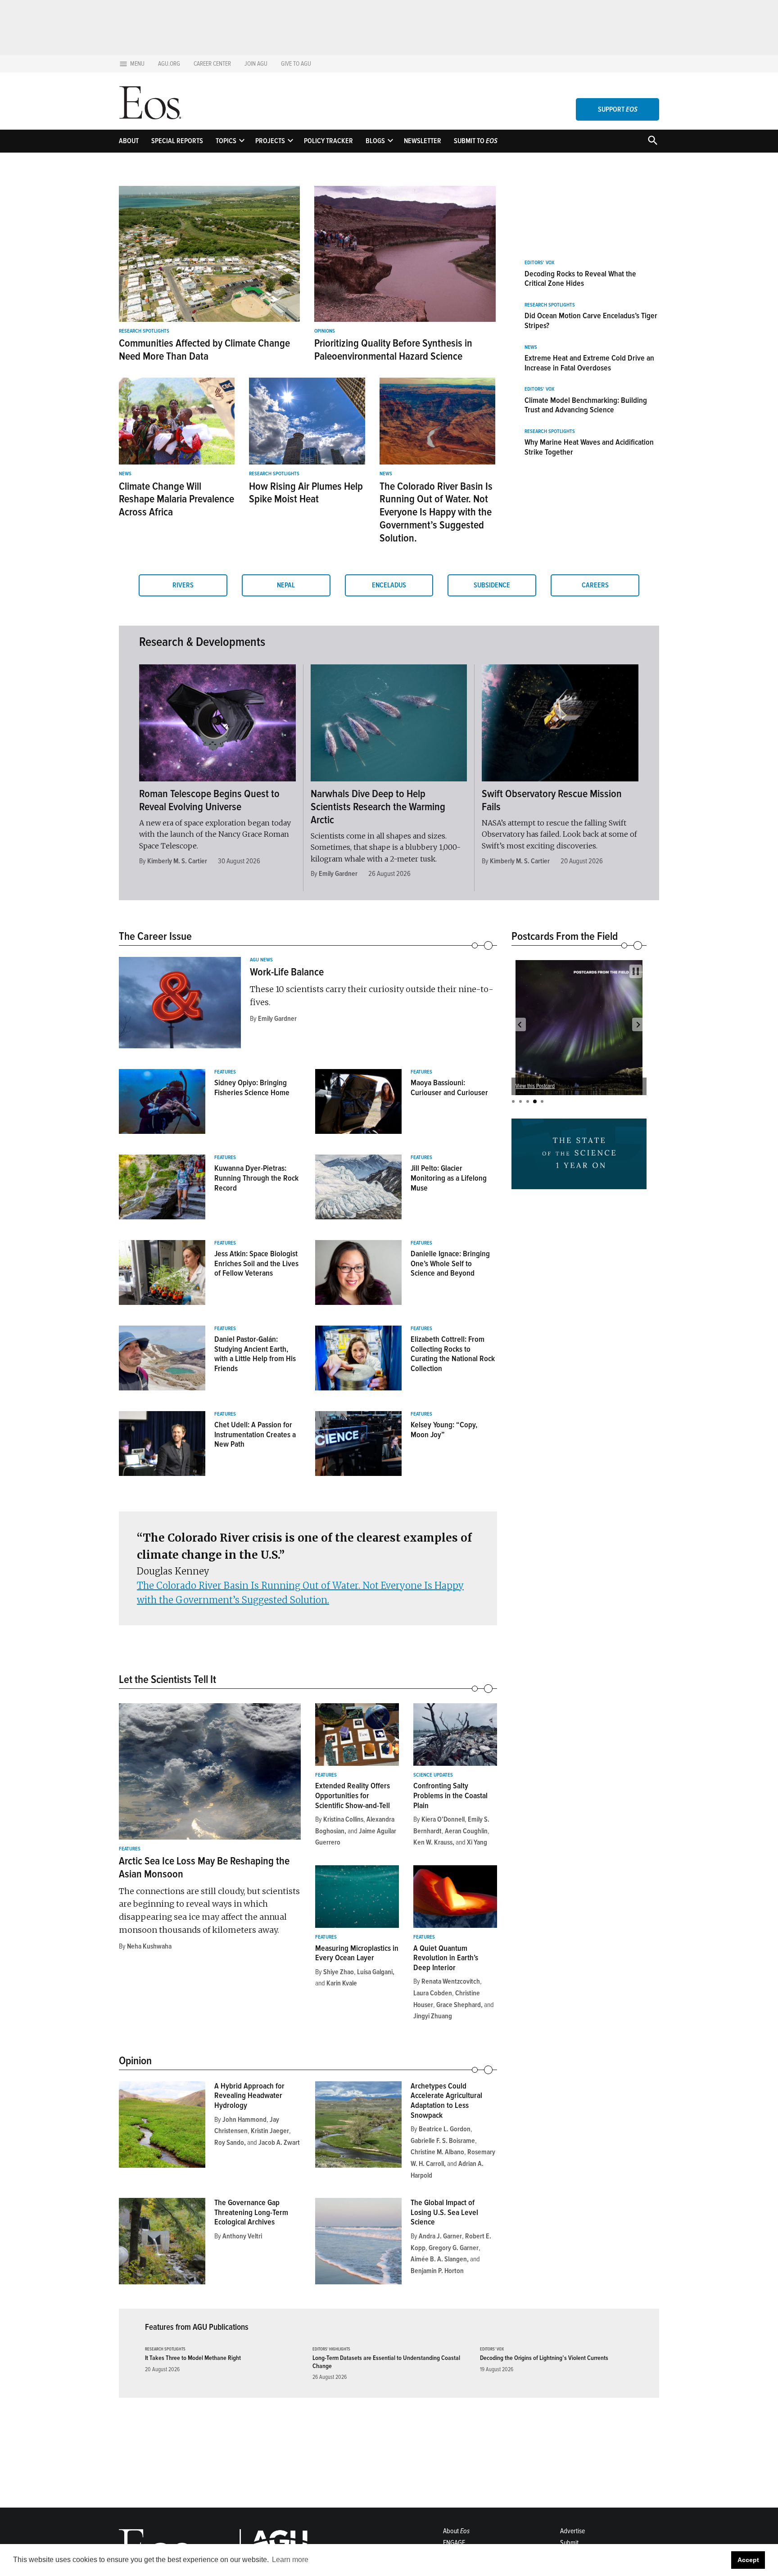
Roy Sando (229, 2143)
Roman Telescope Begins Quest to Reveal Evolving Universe (209, 800)
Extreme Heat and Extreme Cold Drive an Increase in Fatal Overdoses (589, 363)
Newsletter (423, 141)
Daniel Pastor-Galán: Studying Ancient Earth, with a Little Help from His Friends (255, 1354)
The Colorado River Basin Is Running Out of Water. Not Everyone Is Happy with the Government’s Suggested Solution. (436, 512)
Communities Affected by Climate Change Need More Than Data (204, 350)
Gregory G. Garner (454, 2248)
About (129, 141)
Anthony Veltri (242, 2236)
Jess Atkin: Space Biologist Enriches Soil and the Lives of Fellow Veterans (256, 1263)
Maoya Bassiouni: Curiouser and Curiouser (449, 1087)
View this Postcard (535, 1086)
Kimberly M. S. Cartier (177, 861)
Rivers (183, 585)
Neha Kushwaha (149, 1946)
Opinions (325, 331)
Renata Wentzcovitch (451, 1981)
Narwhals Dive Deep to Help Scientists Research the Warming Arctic (378, 807)
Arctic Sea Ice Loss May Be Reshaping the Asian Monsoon (204, 1868)
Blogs (375, 141)
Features (225, 1072)
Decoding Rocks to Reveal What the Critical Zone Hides (580, 279)
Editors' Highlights (331, 2349)
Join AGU (256, 64)
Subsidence (492, 585)
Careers (595, 585)
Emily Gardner (338, 874)
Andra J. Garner (440, 2236)
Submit (569, 2543)
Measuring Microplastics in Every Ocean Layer (357, 1953)
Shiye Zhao (339, 1972)
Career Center (212, 64)
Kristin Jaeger (270, 2131)
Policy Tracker (328, 141)
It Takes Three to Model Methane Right (193, 2358)
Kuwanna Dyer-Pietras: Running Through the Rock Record (256, 1178)
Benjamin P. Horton (437, 2271)
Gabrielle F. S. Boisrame (443, 2141)
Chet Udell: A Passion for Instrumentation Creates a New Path (255, 1434)
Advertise (572, 2531)
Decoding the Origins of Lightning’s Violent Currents (544, 2358)
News (125, 474)
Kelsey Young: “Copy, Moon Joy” (444, 1430)
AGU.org (169, 64)
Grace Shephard (459, 2005)
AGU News (261, 960)
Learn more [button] (290, 2560)
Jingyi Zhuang (433, 2016)
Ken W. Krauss (433, 1842)
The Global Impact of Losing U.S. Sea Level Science (444, 2212)
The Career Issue (155, 936)
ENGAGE (454, 2543)
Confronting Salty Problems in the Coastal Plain (450, 1795)
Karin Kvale (342, 1983)
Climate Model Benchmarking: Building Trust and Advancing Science (586, 405)
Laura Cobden (433, 1993)
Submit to (476, 141)
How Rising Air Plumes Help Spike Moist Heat (306, 493)
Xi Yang (477, 1842)
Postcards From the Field (565, 936)
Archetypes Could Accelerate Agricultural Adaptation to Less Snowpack (446, 2100)
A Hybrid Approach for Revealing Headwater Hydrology (249, 2096)
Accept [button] (748, 2560)
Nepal (286, 585)
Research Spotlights (144, 331)
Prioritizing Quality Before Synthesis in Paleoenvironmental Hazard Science (393, 350)
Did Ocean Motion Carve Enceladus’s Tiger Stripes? (591, 320)
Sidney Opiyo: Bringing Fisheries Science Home (252, 1087)
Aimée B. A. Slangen (439, 2259)
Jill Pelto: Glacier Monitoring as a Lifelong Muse (449, 1178)
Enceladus (389, 585)
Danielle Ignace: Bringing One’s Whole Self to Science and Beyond (450, 1263)
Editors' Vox (539, 263)
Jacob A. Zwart (279, 2143)
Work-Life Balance (287, 972)
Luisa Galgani (375, 1972)
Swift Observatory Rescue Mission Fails (552, 800)
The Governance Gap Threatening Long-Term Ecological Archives (251, 2212)
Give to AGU (296, 64)
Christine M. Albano (437, 2152)
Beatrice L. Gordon (445, 2129)
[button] (520, 1024)
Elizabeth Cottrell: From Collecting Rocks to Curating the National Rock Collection (453, 1354)
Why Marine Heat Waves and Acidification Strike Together (589, 447)
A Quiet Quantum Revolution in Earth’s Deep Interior (446, 1958)
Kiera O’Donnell (443, 1819)
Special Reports (177, 141)
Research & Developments (202, 642)
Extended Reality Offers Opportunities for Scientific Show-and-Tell (353, 1795)
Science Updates (433, 1775)
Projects (270, 141)
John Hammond (244, 2120)
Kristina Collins (343, 1819)
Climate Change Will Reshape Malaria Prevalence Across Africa (176, 499)
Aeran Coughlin (466, 1831)
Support (618, 109)
